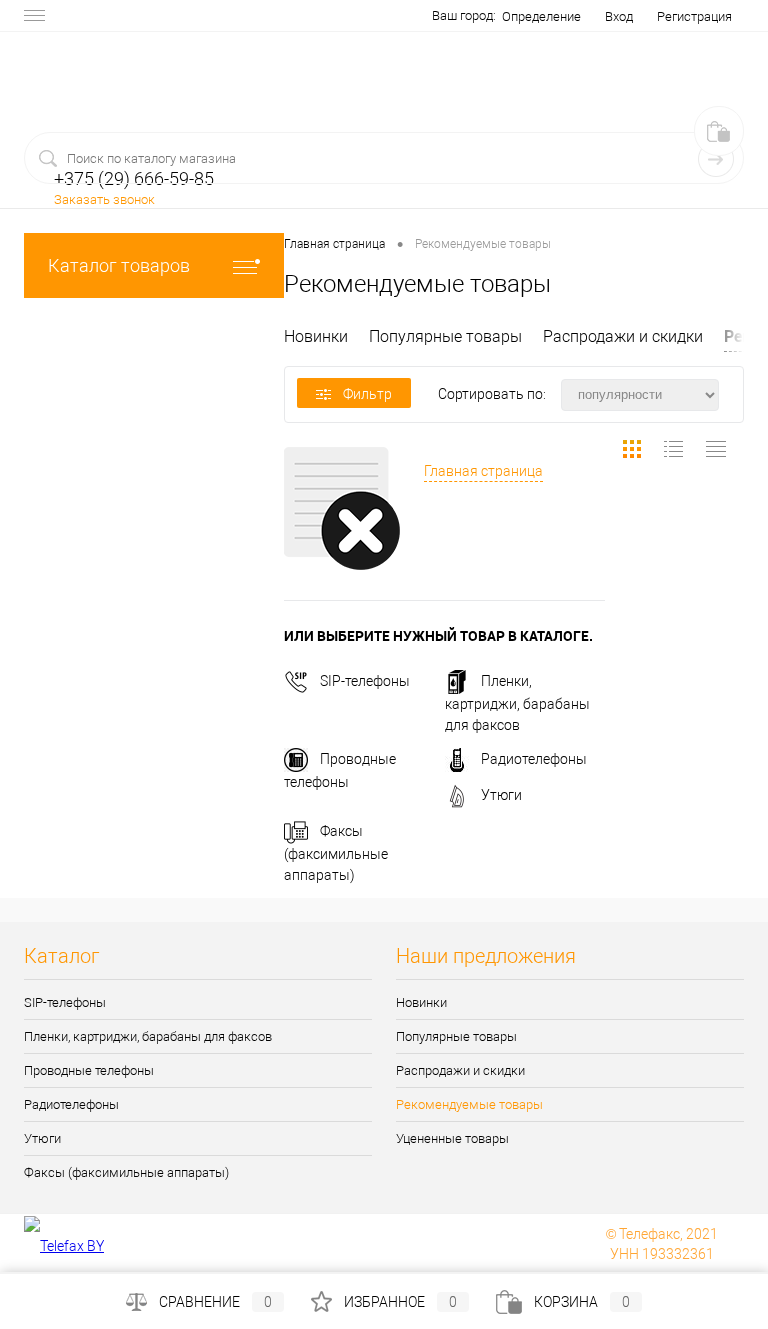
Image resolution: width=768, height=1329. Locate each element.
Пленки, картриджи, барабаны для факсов (517, 703)
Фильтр (367, 394)
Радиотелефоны (534, 759)
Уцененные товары (452, 1138)
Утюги (501, 795)
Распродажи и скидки (623, 336)
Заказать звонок (104, 199)
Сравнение (215, 1302)
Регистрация (694, 16)
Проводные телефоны (89, 1070)
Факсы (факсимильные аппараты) (336, 853)
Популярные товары (445, 336)
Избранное (400, 1302)
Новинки (316, 336)
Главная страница (483, 471)
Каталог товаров (119, 265)
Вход (619, 16)
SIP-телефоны (365, 681)
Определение (541, 16)
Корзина (582, 1302)
